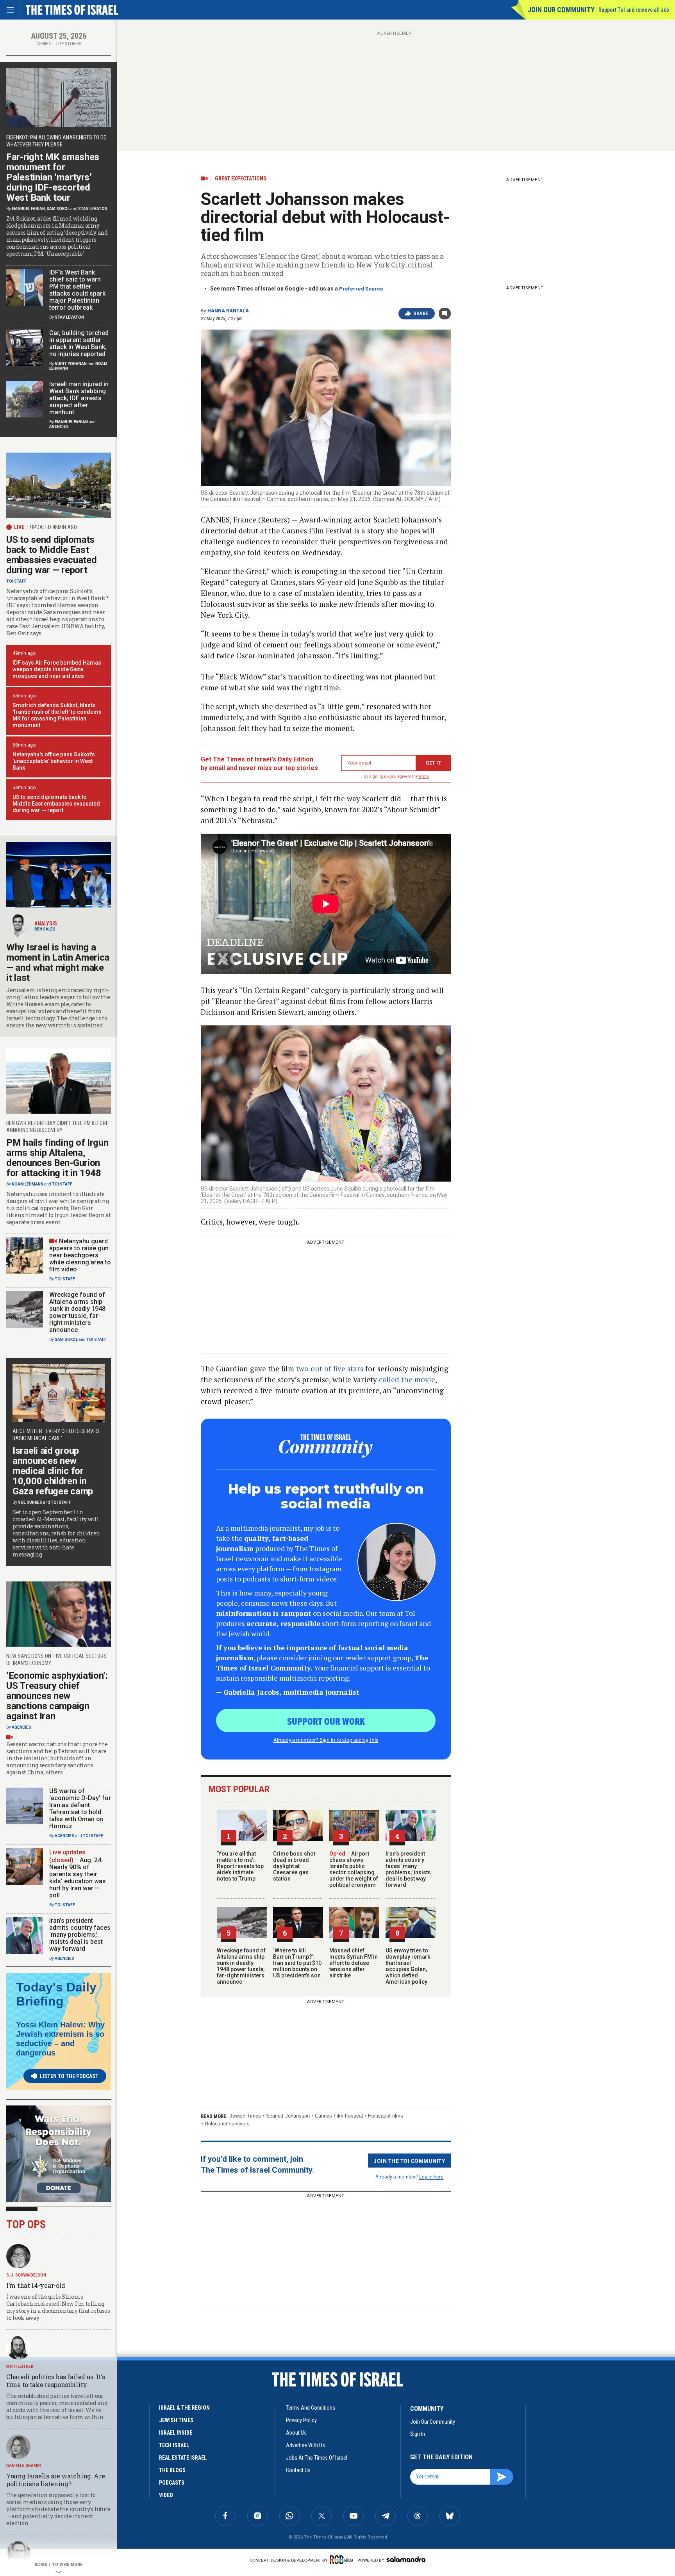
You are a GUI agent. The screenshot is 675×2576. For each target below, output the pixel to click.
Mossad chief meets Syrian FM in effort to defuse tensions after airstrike (354, 1963)
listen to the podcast (69, 2076)
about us (296, 2433)
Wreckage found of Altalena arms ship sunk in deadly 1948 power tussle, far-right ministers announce (241, 1966)
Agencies (59, 427)
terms (424, 776)
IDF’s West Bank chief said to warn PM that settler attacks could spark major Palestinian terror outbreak (77, 290)
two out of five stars (330, 1368)
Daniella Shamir (24, 2466)
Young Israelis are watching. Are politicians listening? (55, 2480)
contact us (298, 2470)
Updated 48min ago (54, 527)
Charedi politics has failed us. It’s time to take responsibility (55, 2381)
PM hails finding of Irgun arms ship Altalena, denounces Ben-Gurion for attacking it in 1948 (57, 1158)
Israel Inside (176, 2433)
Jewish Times (245, 2116)
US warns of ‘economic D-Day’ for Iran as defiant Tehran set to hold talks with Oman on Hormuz (80, 1809)
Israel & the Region (184, 2408)
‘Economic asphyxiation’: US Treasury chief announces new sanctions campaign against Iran (57, 1696)
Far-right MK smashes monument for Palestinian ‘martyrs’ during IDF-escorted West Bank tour (53, 177)
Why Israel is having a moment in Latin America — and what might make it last (58, 963)
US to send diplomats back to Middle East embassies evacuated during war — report (51, 555)
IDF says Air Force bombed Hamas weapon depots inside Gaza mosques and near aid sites (57, 669)
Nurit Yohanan (71, 364)
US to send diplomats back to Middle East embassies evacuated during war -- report (56, 804)
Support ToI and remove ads (634, 10)
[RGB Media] (343, 2560)
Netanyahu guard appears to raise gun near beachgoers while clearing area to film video (80, 1255)
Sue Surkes (30, 1502)
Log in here (431, 2176)
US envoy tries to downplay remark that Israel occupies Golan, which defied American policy (408, 1966)
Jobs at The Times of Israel (317, 2458)
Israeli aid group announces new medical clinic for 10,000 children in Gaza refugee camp (53, 1471)
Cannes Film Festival (339, 2116)
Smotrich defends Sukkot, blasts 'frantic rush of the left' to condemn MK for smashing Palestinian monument (57, 715)
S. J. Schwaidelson (26, 2275)
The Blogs (172, 2470)
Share (421, 314)
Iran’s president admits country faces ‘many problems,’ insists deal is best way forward (408, 1869)
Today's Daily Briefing (56, 1994)
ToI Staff (16, 581)
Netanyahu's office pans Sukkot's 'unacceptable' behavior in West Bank (54, 761)
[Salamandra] (406, 2559)
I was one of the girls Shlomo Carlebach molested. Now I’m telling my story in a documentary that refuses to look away (58, 2307)
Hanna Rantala (228, 311)
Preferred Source (361, 289)
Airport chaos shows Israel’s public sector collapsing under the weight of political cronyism (354, 1869)
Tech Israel (174, 2445)
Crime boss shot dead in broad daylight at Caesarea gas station (294, 1866)
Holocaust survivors (227, 2124)
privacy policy (301, 2420)
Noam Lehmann (28, 1184)
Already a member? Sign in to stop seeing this (326, 1740)
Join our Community (561, 10)
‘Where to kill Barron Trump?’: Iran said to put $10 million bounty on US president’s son (297, 1963)
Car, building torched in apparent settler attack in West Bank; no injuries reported (79, 343)
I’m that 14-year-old (36, 2285)
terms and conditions (311, 2408)
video (166, 2495)
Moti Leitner (20, 2367)
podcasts (172, 2483)
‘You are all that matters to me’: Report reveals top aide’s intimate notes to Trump (240, 1866)
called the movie (407, 1379)
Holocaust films (386, 2116)
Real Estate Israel (183, 2458)
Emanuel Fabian (28, 209)
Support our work (326, 1721)
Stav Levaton (93, 209)
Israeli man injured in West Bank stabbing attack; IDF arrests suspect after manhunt (79, 398)
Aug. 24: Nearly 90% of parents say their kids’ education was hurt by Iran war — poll (78, 1878)
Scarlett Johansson (288, 2116)
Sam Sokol (58, 209)
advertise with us (305, 2445)
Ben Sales (45, 929)
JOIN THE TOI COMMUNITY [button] (409, 2161)
